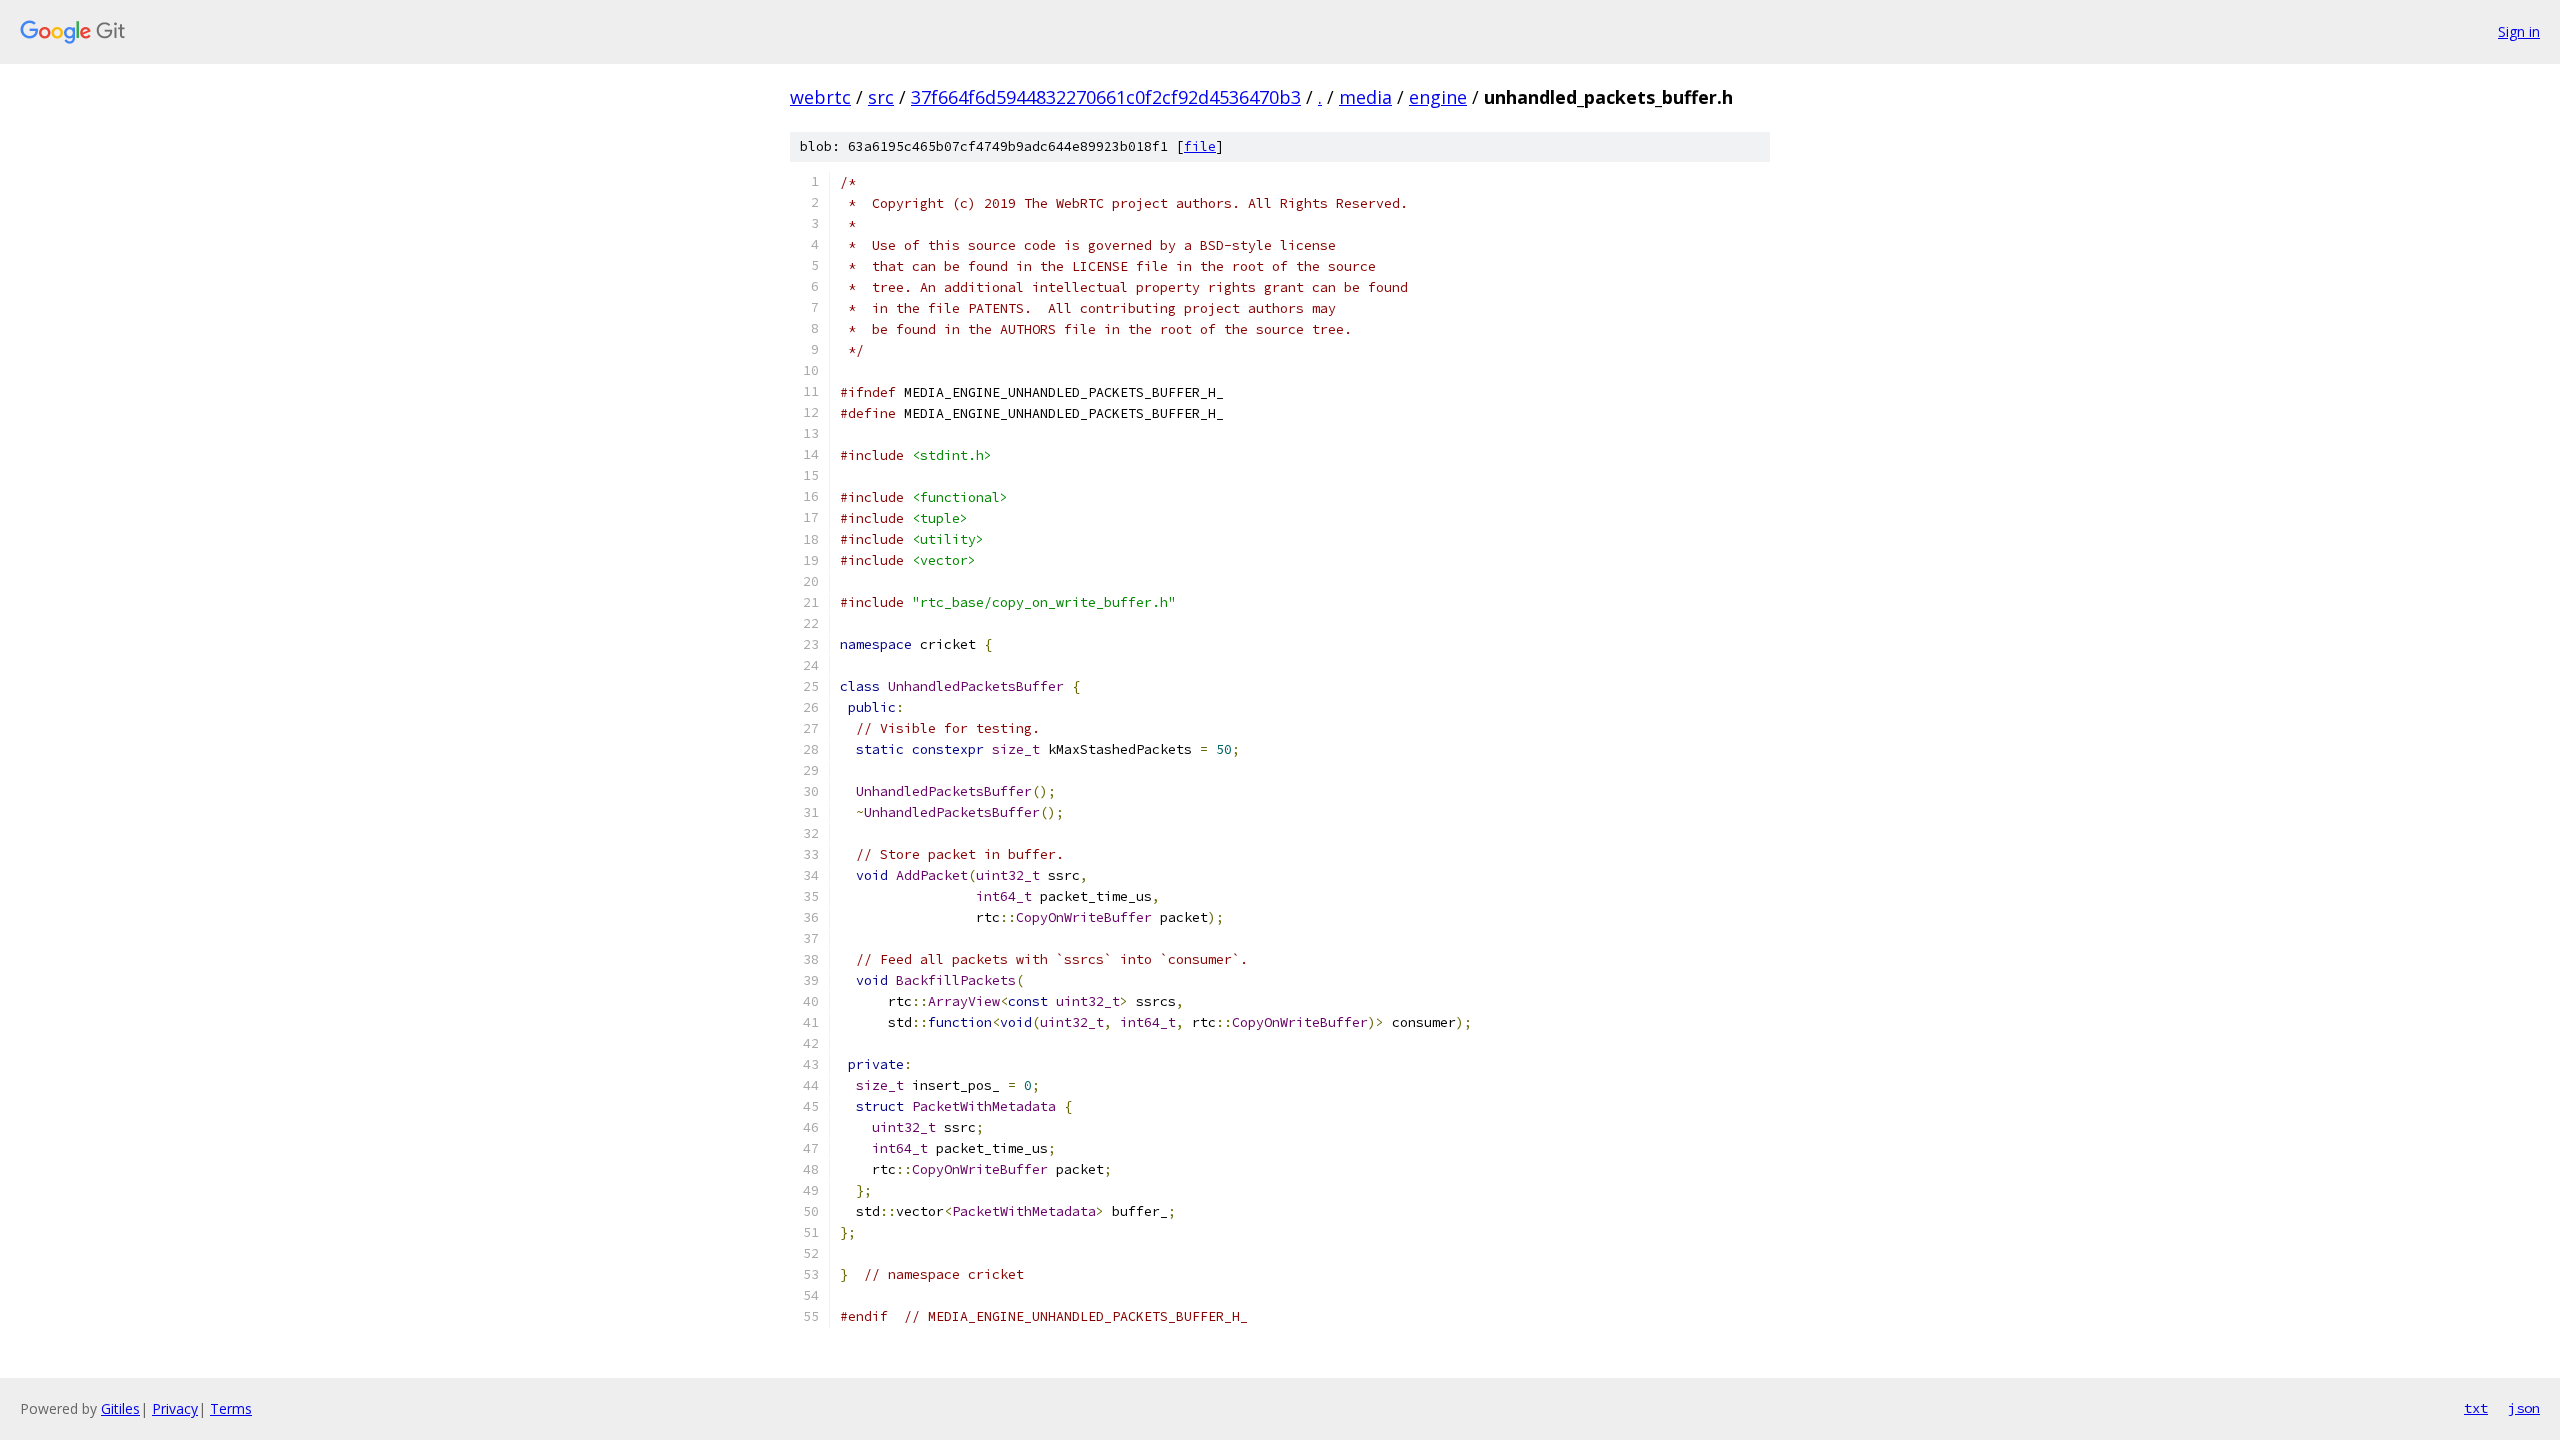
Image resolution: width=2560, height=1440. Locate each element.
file (1200, 146)
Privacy (175, 1408)
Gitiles (120, 1408)
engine (1438, 97)
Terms (231, 1408)
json (2524, 1408)
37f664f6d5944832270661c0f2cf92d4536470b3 (1106, 97)
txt (2476, 1408)
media (1365, 97)
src (881, 97)
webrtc (820, 97)
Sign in (2519, 31)
